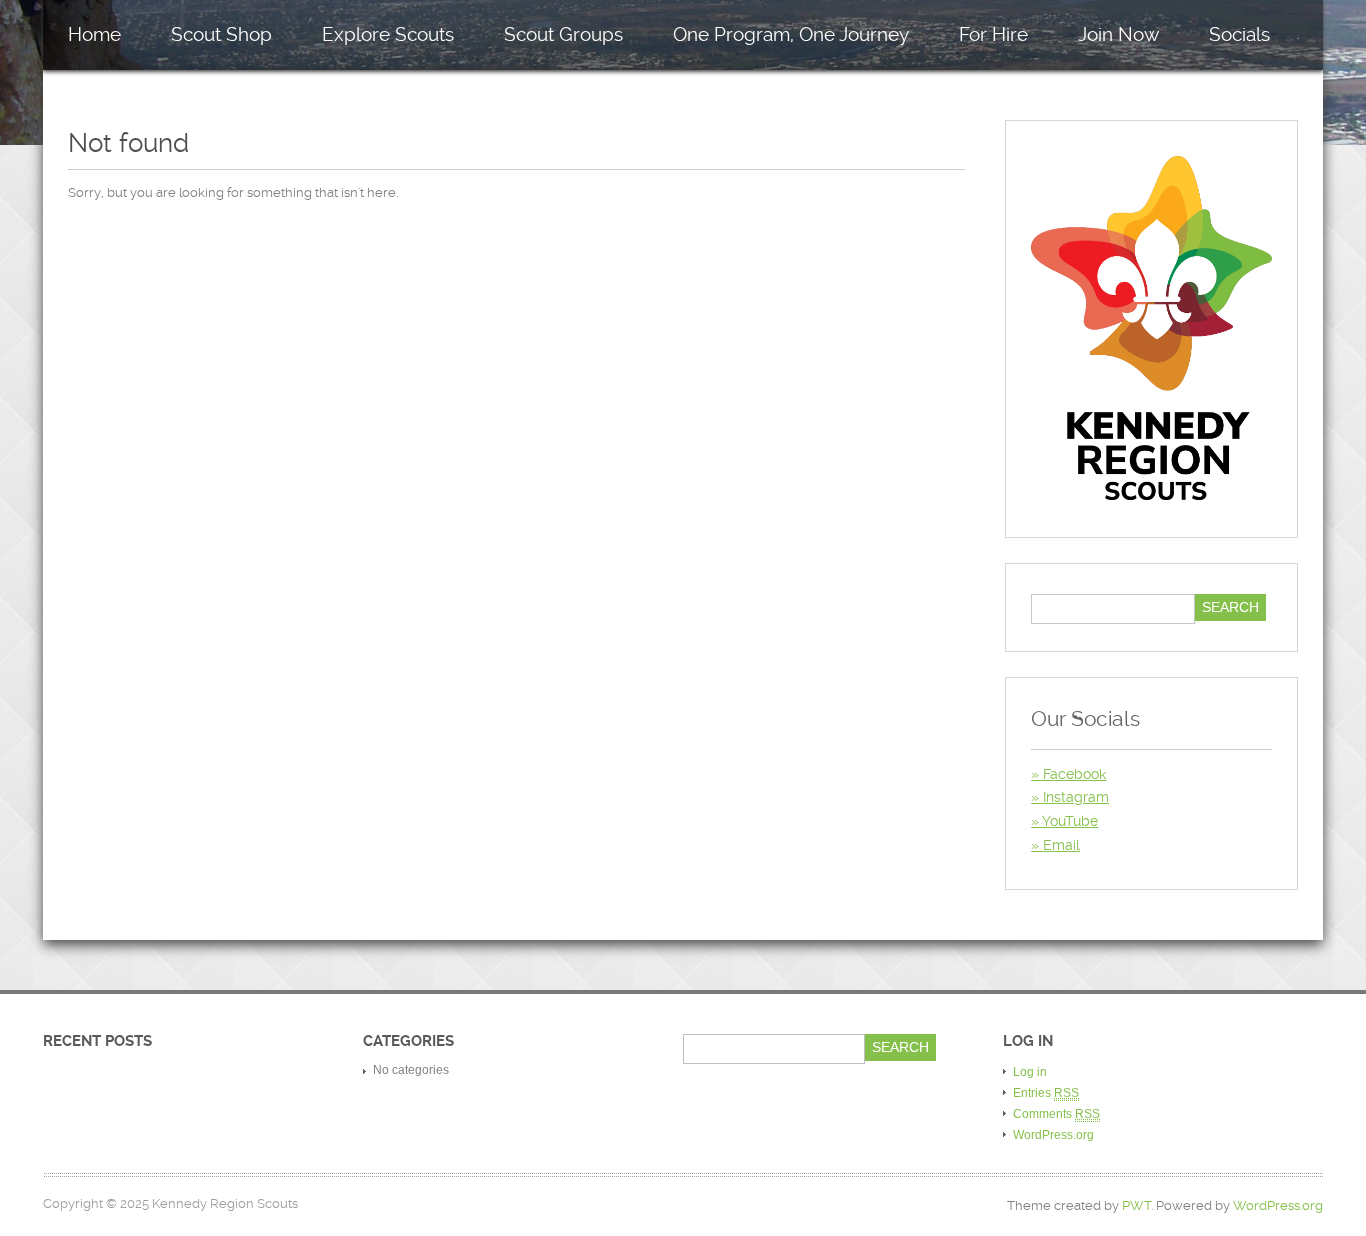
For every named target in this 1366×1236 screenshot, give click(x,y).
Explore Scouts (388, 34)
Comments (1056, 1114)
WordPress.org (1053, 1135)
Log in (1030, 1072)
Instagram (1076, 797)
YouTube (1070, 821)
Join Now (1118, 34)
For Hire (993, 34)
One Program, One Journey (791, 34)
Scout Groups (563, 34)
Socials (1239, 34)
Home (94, 34)
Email (1061, 845)
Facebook (1074, 774)
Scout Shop (221, 34)
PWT (1136, 1205)
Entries (1046, 1093)
